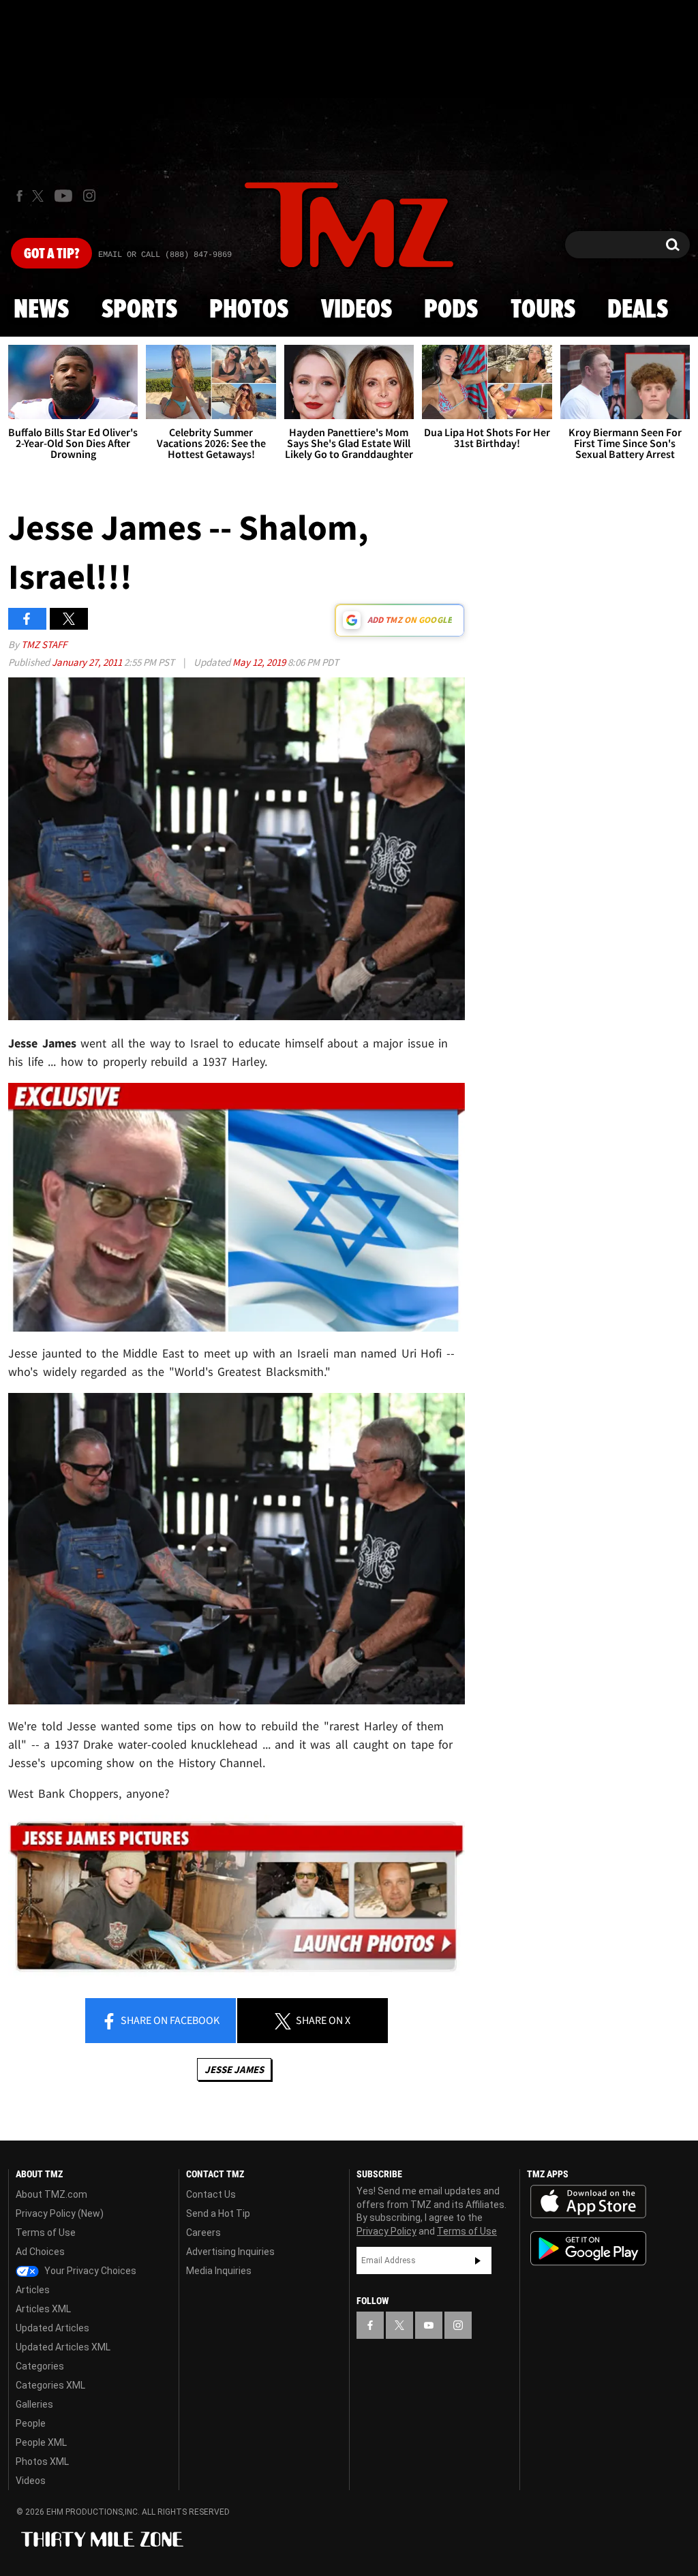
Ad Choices (40, 2252)
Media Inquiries (219, 2271)
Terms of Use (46, 2233)
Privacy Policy (386, 2231)
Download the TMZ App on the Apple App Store (588, 2202)
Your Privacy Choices (89, 2271)
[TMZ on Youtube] (63, 196)
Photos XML (42, 2462)
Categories (40, 2366)
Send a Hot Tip (218, 2213)
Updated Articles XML (63, 2347)
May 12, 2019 (260, 662)
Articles (33, 2290)
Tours (543, 310)
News (41, 310)
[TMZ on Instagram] (89, 196)
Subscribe (478, 2260)
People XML (41, 2442)
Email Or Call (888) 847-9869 (165, 255)
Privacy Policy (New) (60, 2213)
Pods (451, 310)
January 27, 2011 (88, 662)
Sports (139, 310)
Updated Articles (52, 2328)
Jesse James (234, 2069)
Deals (638, 310)
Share (169, 2020)
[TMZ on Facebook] (19, 196)
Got (51, 254)
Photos (249, 310)
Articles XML (43, 2309)
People (31, 2423)
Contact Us (211, 2194)
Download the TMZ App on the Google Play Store (588, 2249)
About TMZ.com (51, 2194)
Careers (203, 2233)
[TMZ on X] (40, 196)
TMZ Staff (44, 644)
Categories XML (50, 2385)
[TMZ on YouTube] (429, 2325)
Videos (356, 310)
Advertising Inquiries (230, 2252)
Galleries (34, 2404)
